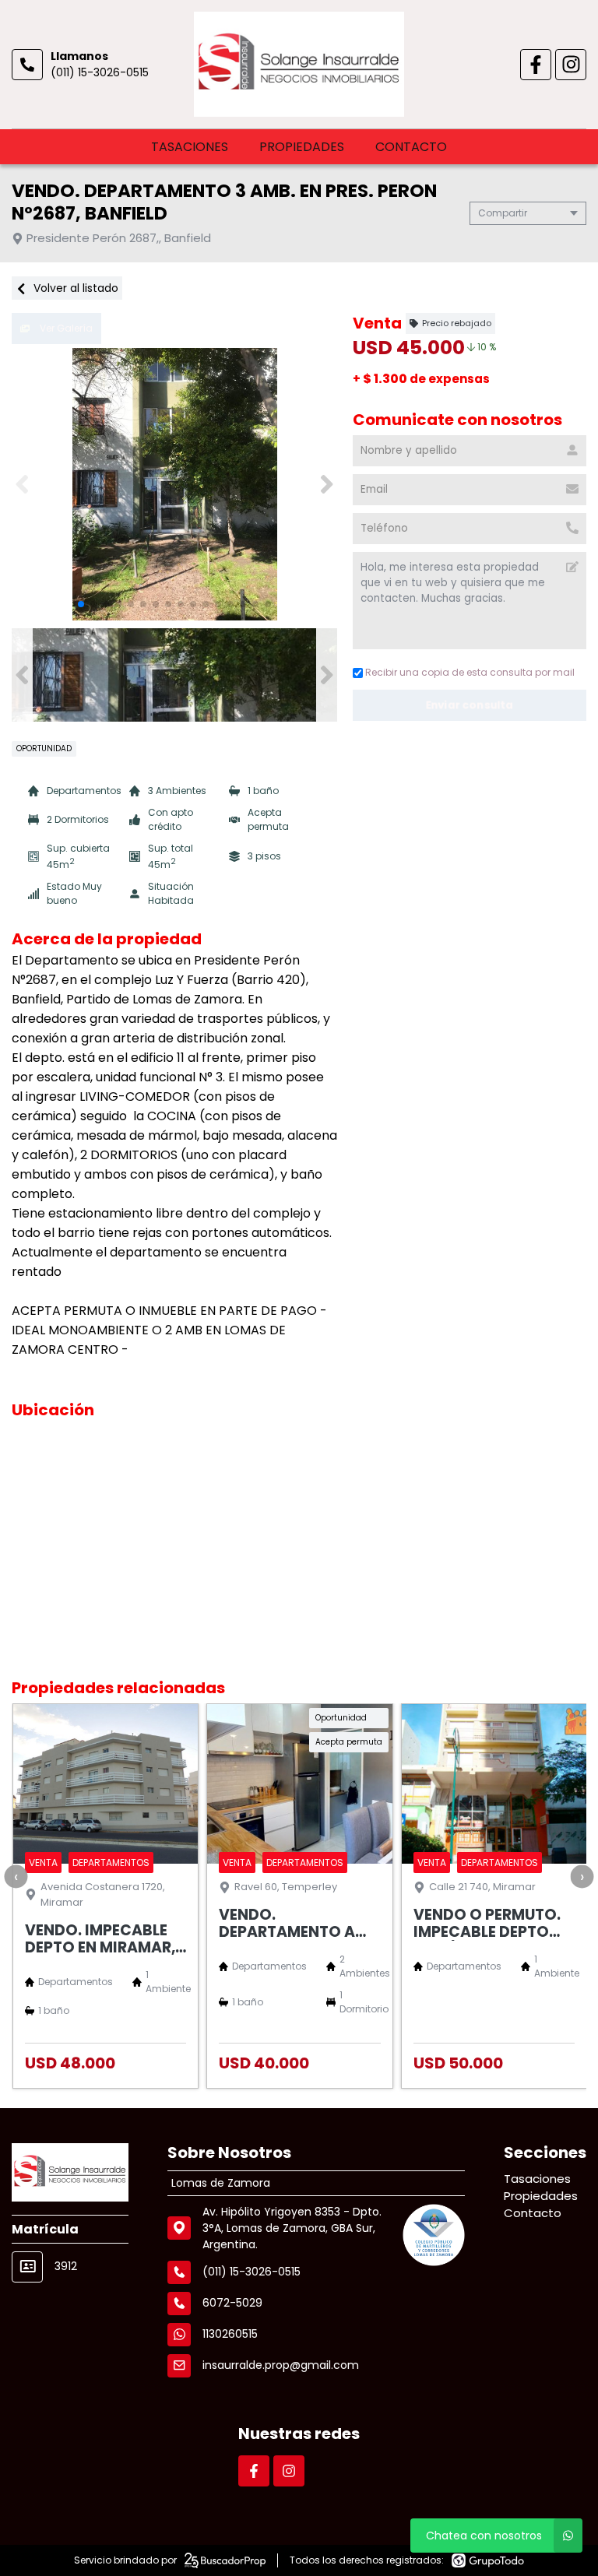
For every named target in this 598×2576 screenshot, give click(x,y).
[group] (174, 484)
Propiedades (302, 147)
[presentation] (16, 1876)
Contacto (411, 147)
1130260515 (230, 2334)
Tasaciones (190, 147)
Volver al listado (74, 288)
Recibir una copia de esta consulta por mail (470, 672)
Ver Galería (65, 328)
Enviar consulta (470, 705)
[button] (327, 484)
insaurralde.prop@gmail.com (281, 2365)
